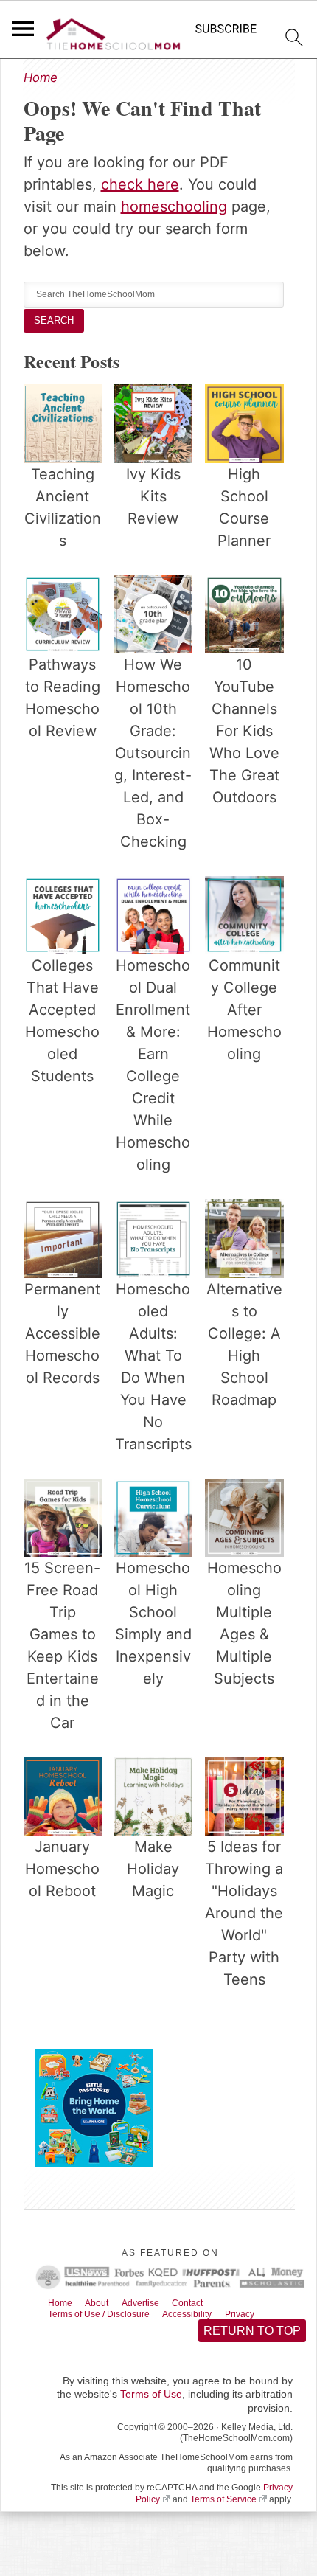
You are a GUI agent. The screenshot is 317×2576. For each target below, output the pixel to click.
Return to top (251, 2334)
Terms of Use (151, 2398)
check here (140, 184)
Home (41, 77)
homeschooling (174, 206)
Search (55, 320)
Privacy (271, 2316)
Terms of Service (223, 2504)
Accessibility (212, 2316)
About (106, 2304)
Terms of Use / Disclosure (109, 2316)
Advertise (156, 2304)
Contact (210, 2304)
